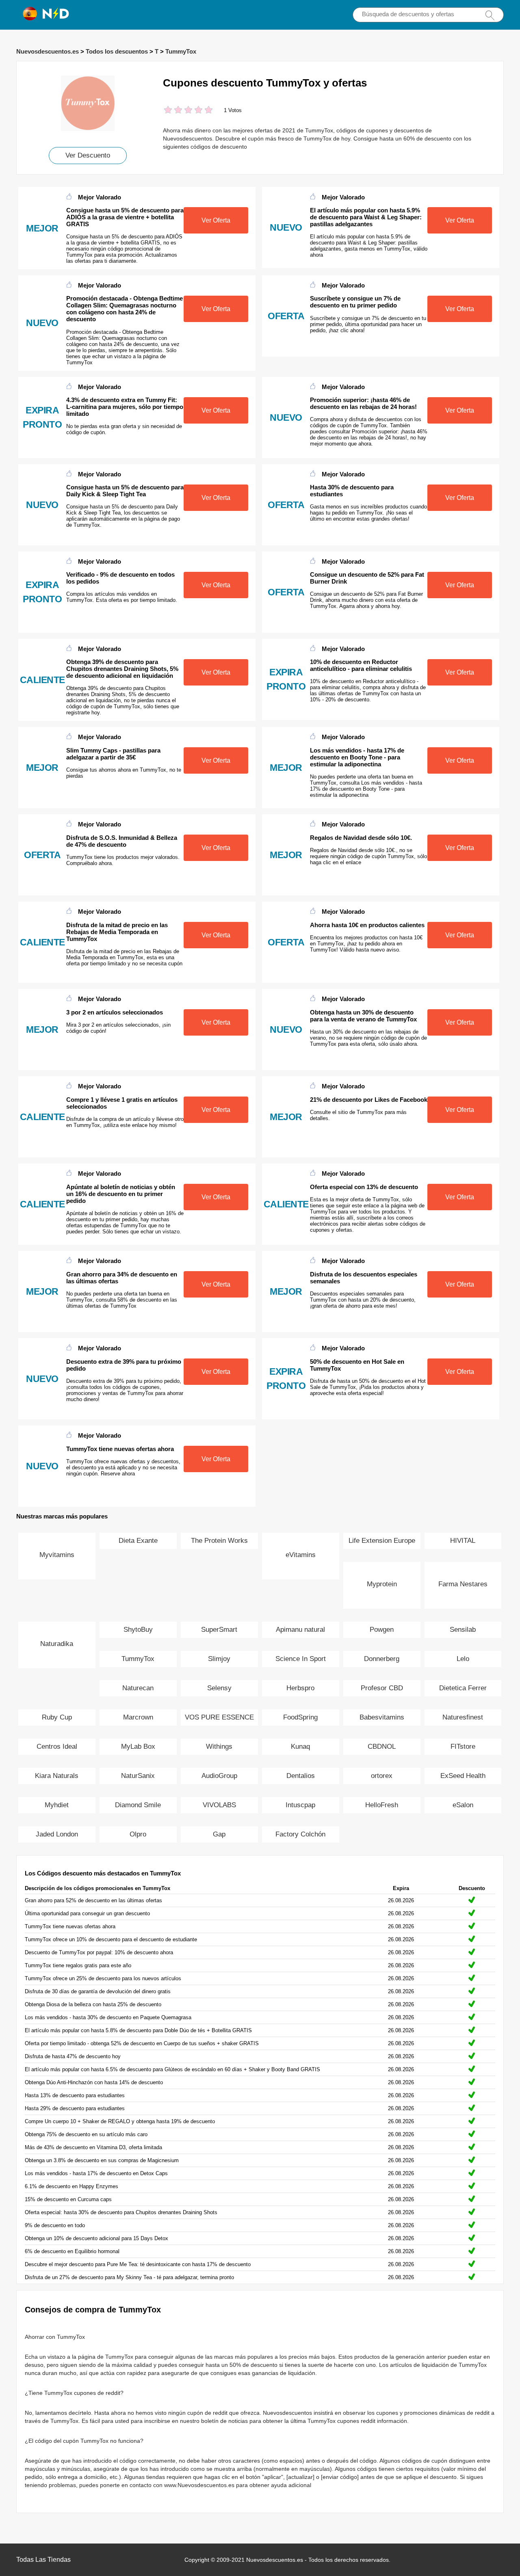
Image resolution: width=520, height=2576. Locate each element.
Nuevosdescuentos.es (48, 51)
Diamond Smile (138, 1805)
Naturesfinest (463, 1717)
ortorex (382, 1776)
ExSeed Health (463, 1776)
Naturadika (57, 1644)
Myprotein (382, 1584)
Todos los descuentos (117, 51)
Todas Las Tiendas (43, 2560)
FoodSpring (300, 1717)
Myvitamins (57, 1555)
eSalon (463, 1805)
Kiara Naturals (57, 1776)
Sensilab (463, 1630)
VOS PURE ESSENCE (219, 1717)
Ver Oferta (216, 220)
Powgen (382, 1630)
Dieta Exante (138, 1541)
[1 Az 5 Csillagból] (168, 111)
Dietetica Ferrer (463, 1688)
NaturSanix (138, 1776)
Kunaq (300, 1747)
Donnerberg (382, 1659)
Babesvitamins (382, 1717)
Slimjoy (219, 1659)
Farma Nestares (463, 1584)
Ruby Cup (57, 1717)
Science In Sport (301, 1659)
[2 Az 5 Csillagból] (173, 111)
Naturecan (138, 1688)
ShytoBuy (138, 1630)
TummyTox (181, 51)
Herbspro (300, 1688)
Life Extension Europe (382, 1541)
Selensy (219, 1688)
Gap (219, 1834)
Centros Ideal (57, 1747)
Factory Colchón (300, 1834)
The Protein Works (219, 1541)
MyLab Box (138, 1747)
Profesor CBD (382, 1688)
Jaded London (57, 1834)
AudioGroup (219, 1776)
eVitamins (301, 1555)
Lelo (463, 1659)
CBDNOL (382, 1747)
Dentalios (301, 1776)
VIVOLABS (219, 1805)
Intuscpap (300, 1805)
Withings (219, 1747)
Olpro (138, 1834)
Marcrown (138, 1717)
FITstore (463, 1747)
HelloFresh (382, 1805)
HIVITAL (463, 1541)
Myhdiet (57, 1805)
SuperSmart (219, 1630)
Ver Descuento (88, 155)
